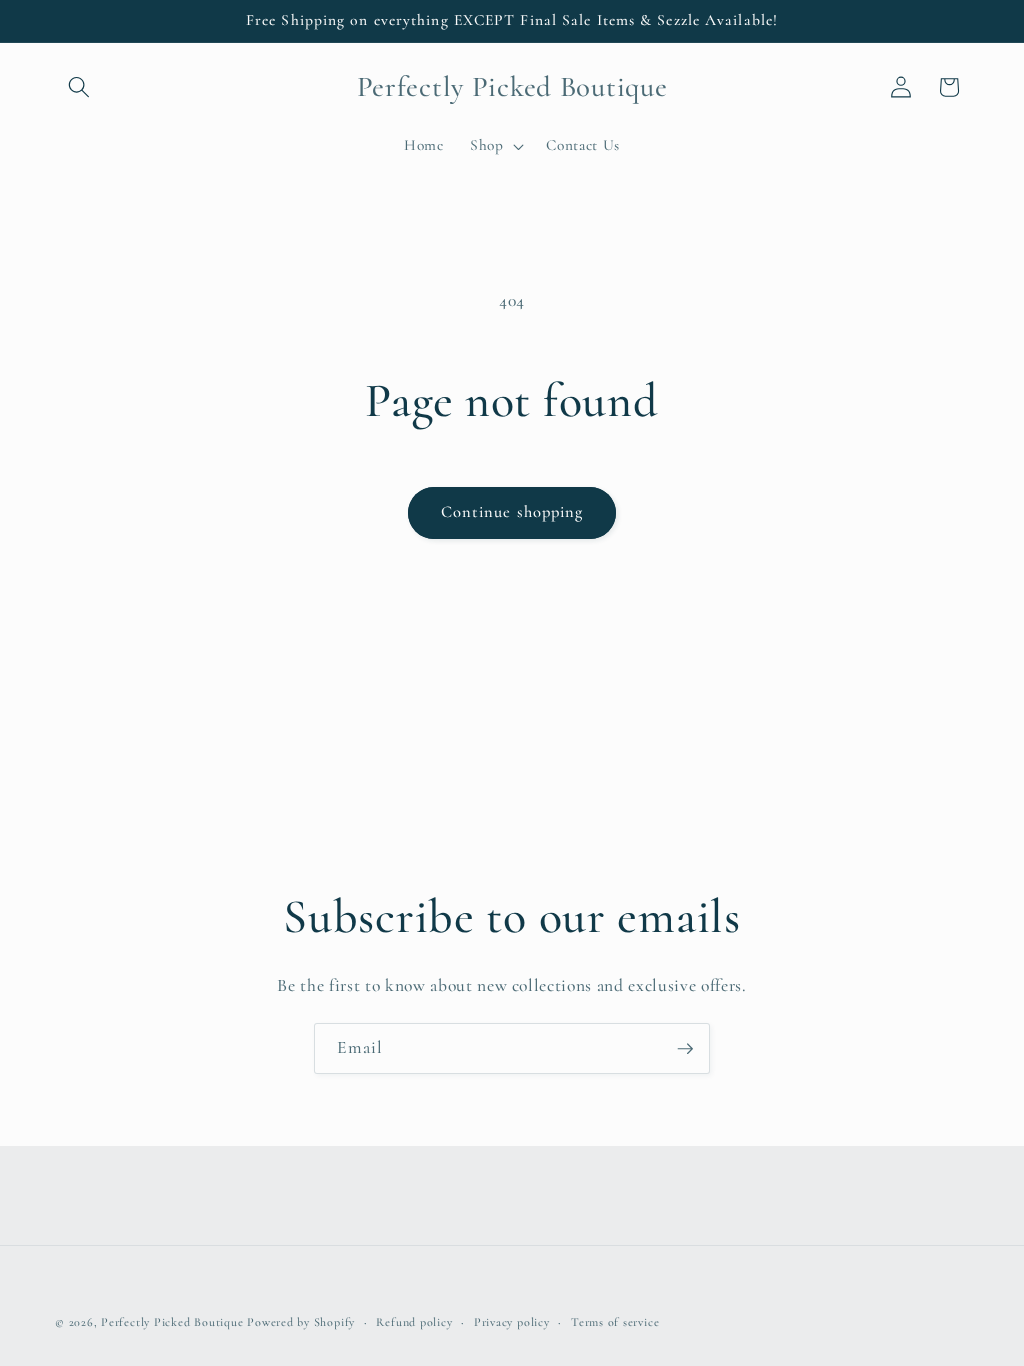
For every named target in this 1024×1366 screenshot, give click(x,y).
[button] (79, 87)
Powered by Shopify (301, 1322)
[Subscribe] (685, 1049)
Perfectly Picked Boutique (172, 1322)
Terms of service (615, 1322)
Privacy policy (512, 1322)
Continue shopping (512, 512)
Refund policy (414, 1322)
